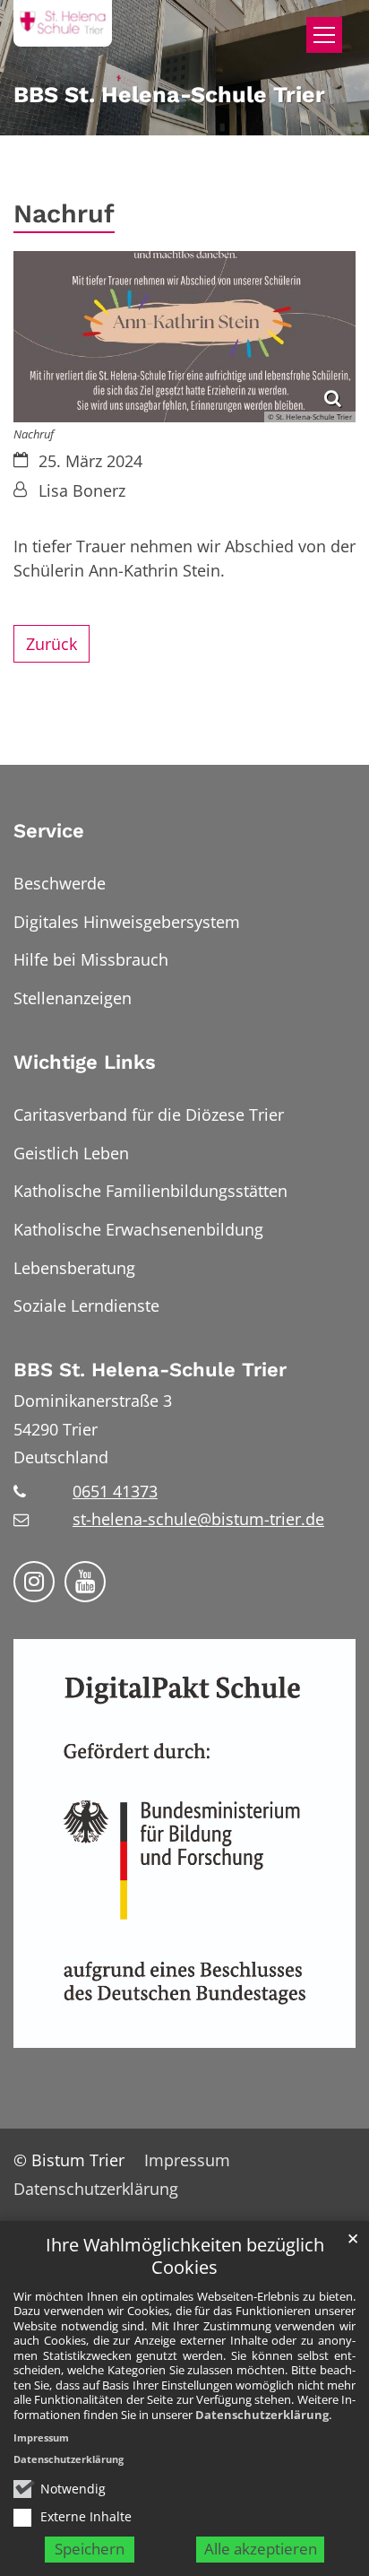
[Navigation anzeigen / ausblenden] (324, 35)
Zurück (51, 644)
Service (49, 831)
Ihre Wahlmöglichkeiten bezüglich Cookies (185, 2256)
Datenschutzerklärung (262, 2415)
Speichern (90, 2549)
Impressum (41, 2437)
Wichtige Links (85, 1062)
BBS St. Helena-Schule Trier (150, 1370)
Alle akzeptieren (261, 2549)
